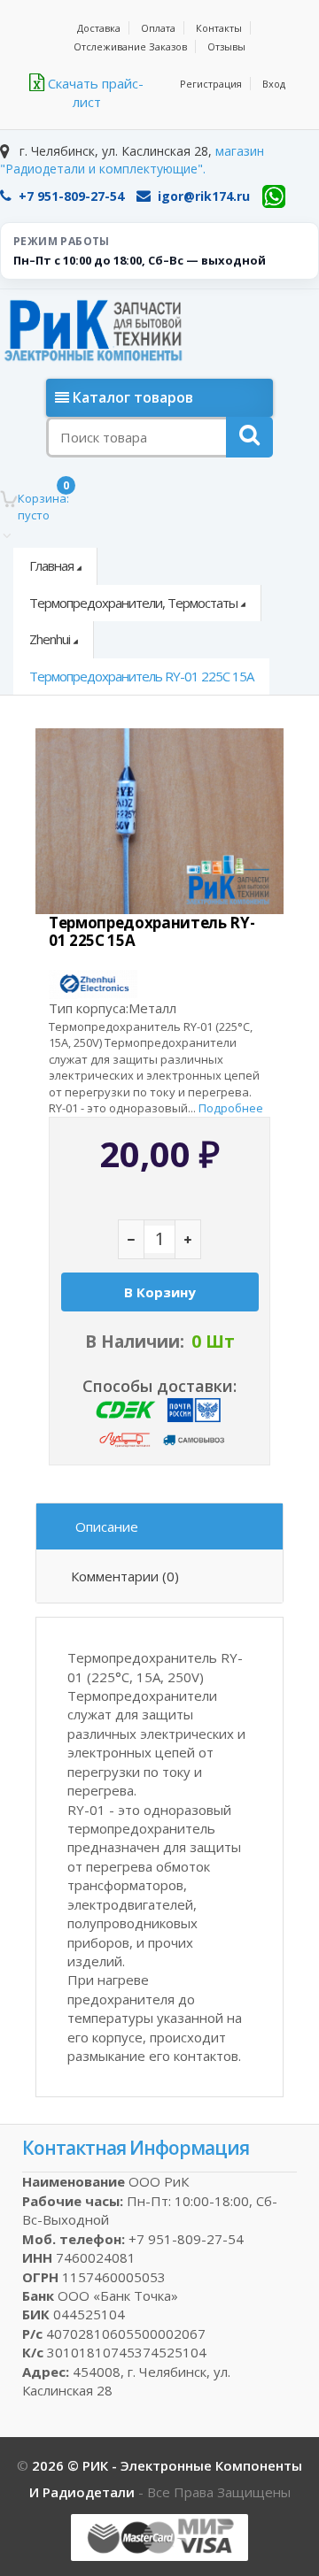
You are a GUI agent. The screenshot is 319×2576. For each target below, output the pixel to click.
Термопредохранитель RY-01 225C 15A (141, 676)
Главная (51, 565)
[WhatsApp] (274, 196)
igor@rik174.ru (204, 196)
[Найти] (249, 437)
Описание (107, 1526)
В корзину (160, 1292)
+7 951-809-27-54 (71, 196)
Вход (274, 84)
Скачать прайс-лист (94, 92)
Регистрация (211, 84)
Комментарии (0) (125, 1576)
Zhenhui (50, 639)
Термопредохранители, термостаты (133, 603)
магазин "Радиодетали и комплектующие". (132, 160)
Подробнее (231, 1108)
